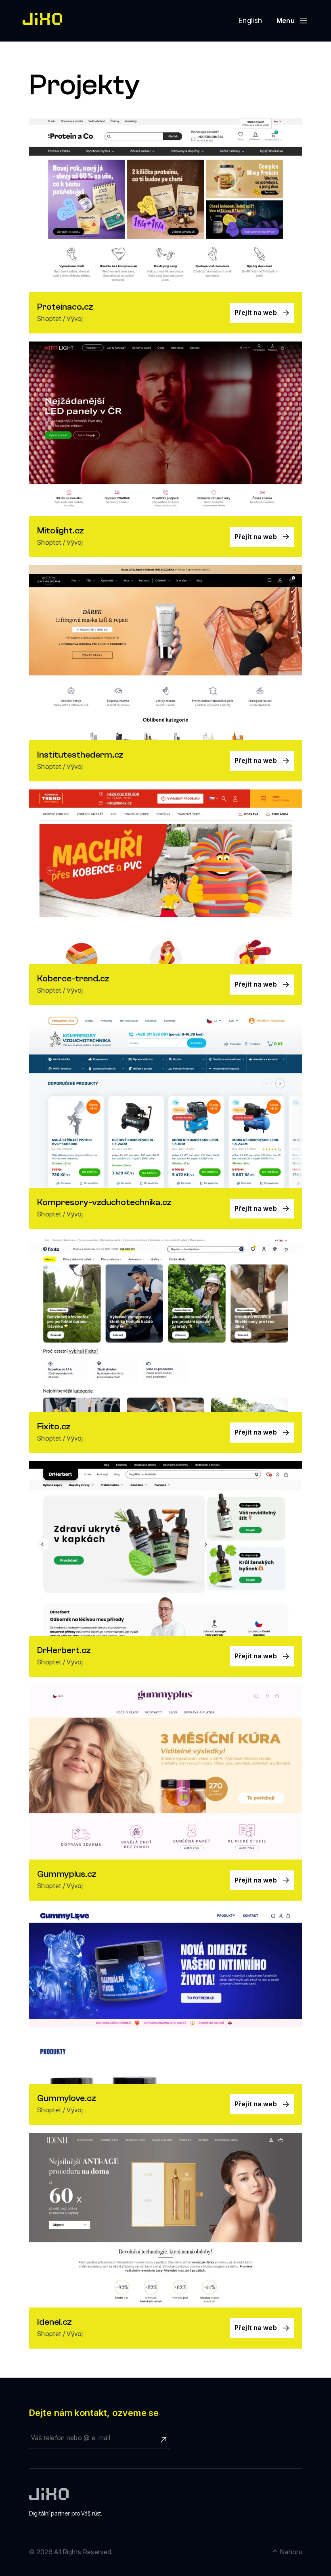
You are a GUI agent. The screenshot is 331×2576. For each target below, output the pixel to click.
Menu (286, 21)
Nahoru (291, 2552)
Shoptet (49, 319)
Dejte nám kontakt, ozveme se (94, 2413)
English (250, 20)
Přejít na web (256, 312)
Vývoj (75, 319)
